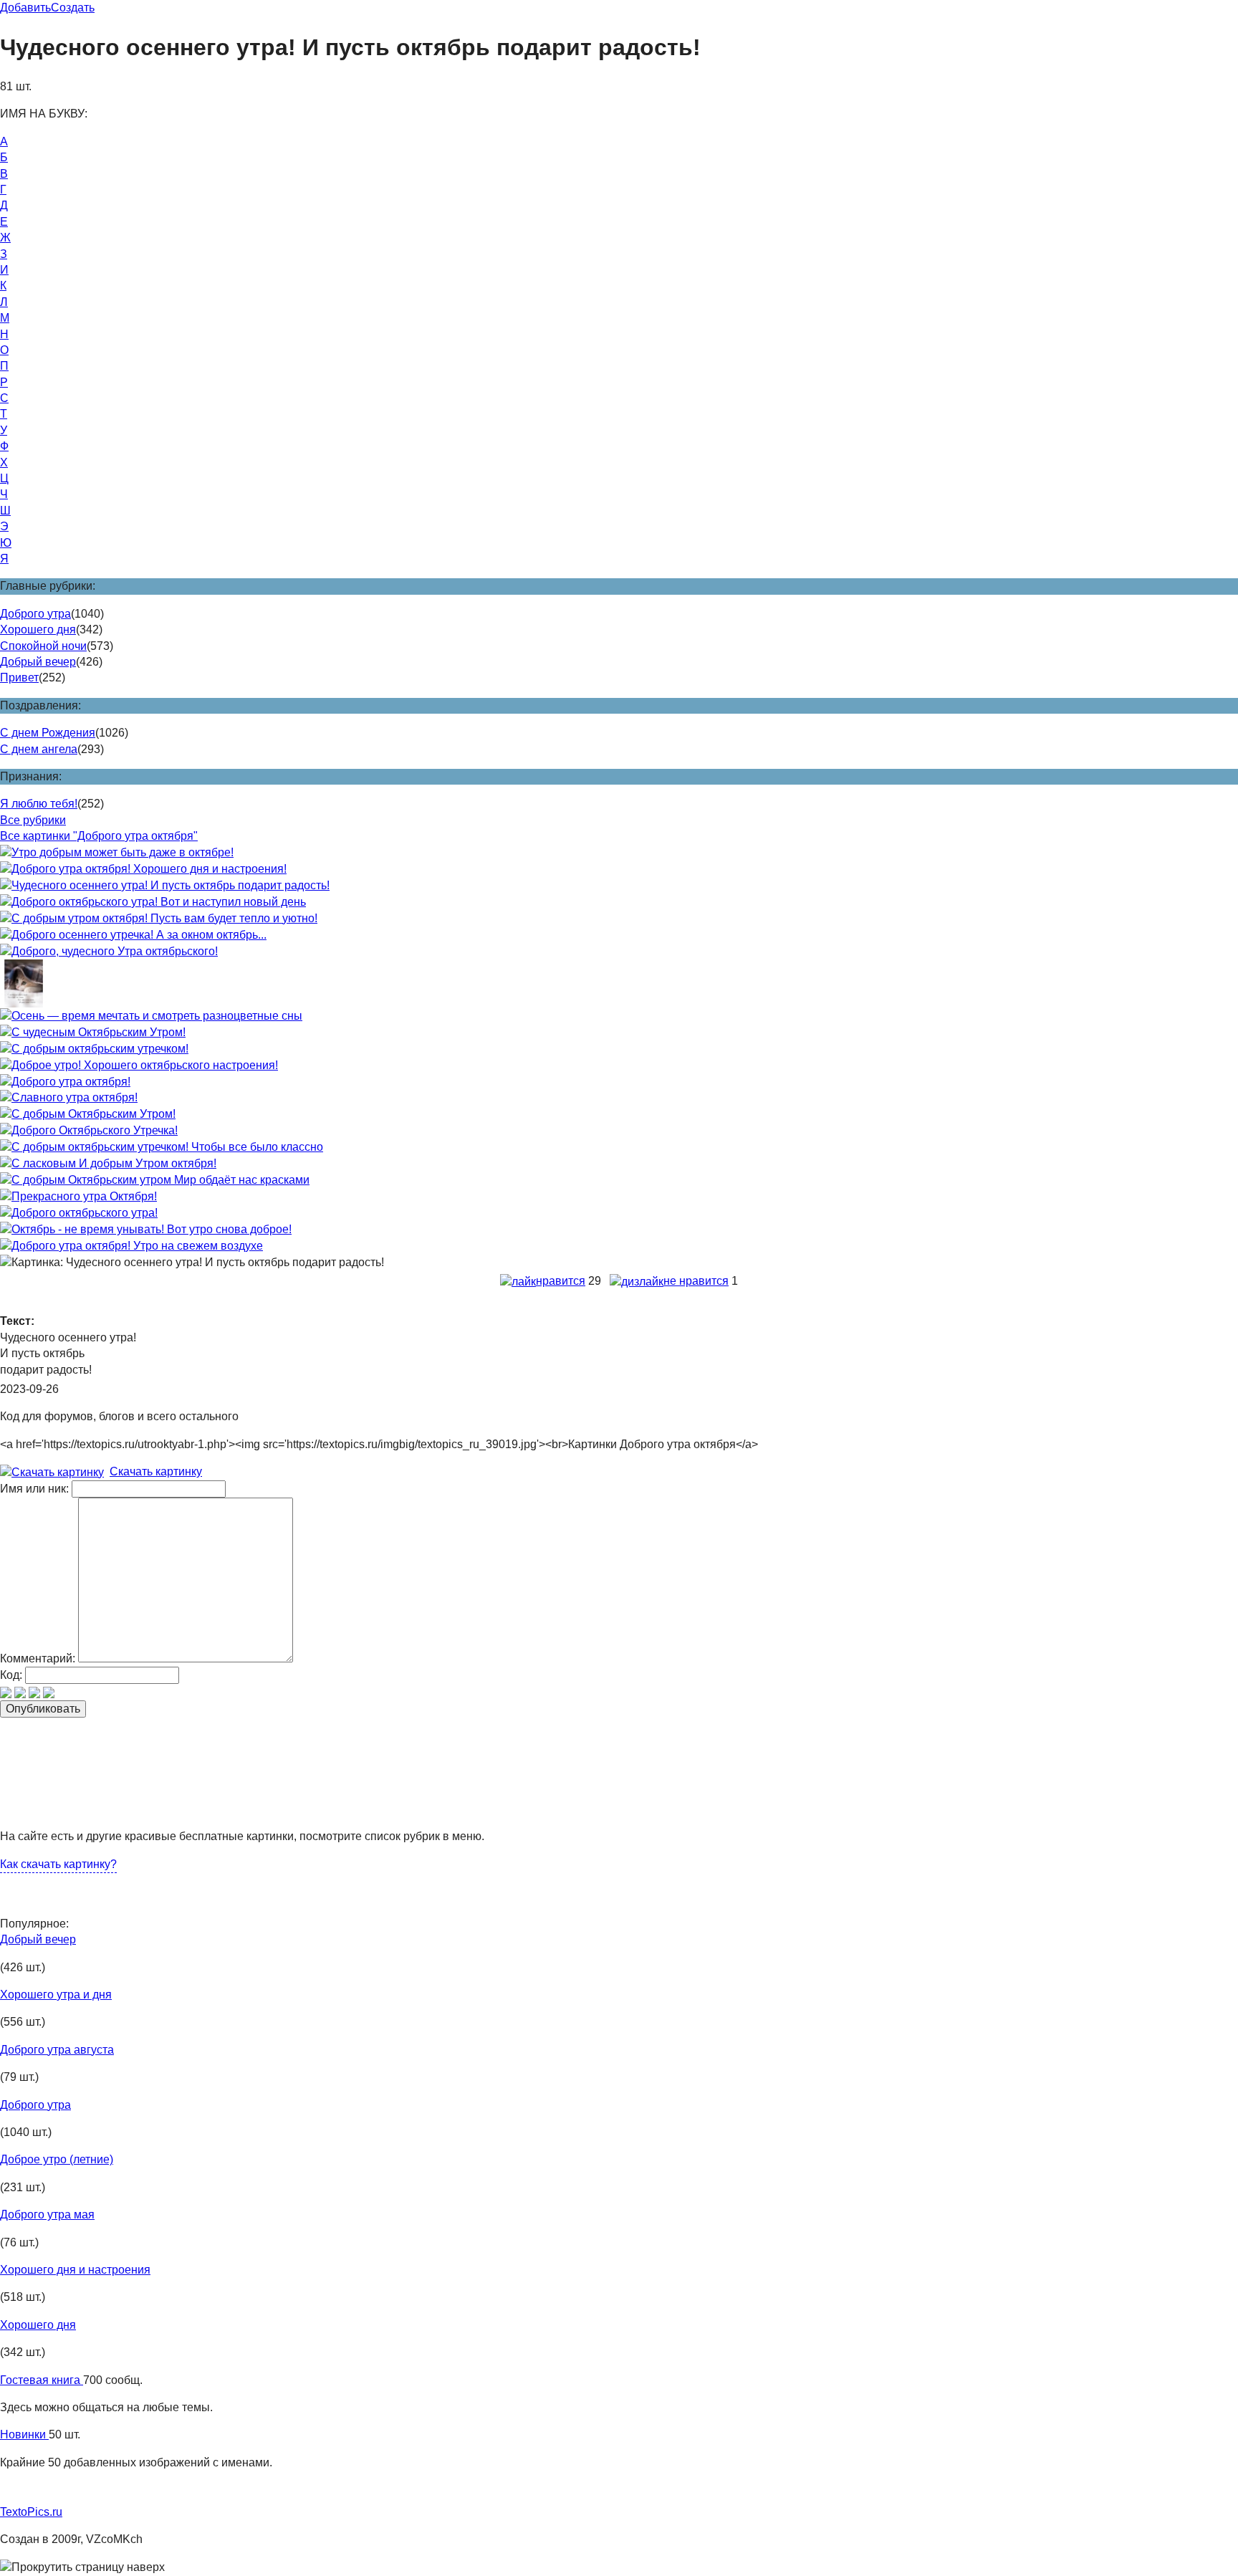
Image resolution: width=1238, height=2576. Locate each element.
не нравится (696, 1281)
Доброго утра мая (47, 2215)
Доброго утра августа (57, 2050)
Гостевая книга (42, 2380)
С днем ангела (39, 749)
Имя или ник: (34, 1489)
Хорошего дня (38, 629)
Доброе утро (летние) (57, 2159)
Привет (19, 677)
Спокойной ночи (43, 646)
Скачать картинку (156, 1471)
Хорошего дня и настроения (75, 2270)
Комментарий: (38, 1658)
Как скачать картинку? (58, 1864)
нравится (561, 1281)
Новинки (24, 2434)
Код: (11, 1675)
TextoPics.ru (31, 2512)
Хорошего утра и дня (56, 1995)
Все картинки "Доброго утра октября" (99, 836)
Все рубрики (33, 820)
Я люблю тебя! (39, 804)
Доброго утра (35, 614)
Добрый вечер (38, 662)
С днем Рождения (48, 733)
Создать (73, 8)
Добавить (25, 8)
